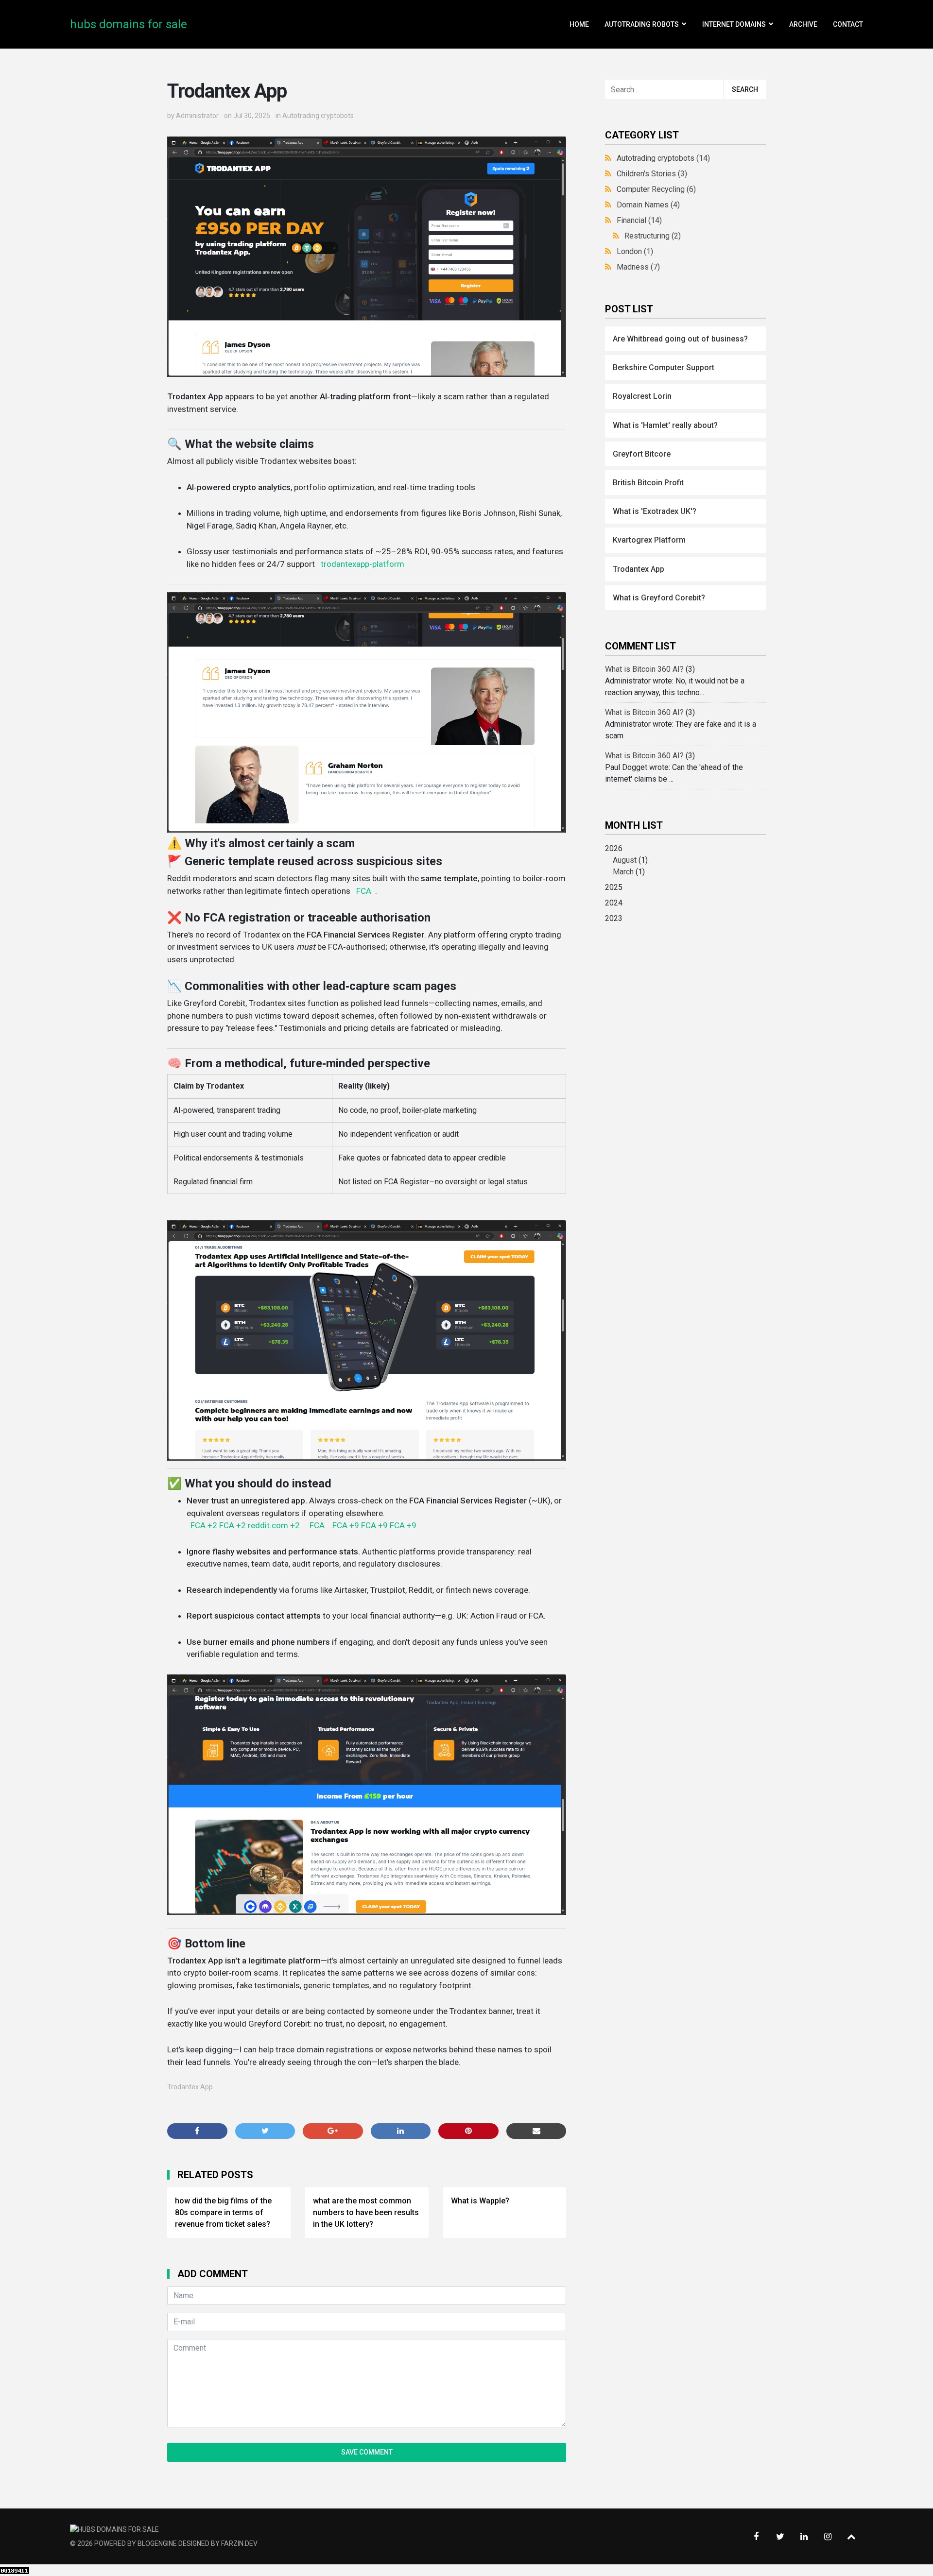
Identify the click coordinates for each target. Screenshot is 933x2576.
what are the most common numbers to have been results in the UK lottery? (366, 2212)
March (623, 872)
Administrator (197, 116)
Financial (639, 220)
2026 (626, 860)
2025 (614, 887)
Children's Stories (652, 174)
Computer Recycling (656, 189)
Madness (638, 267)
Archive (803, 24)
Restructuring (653, 236)
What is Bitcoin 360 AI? (644, 669)
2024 (614, 903)
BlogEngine (157, 2543)
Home (579, 24)
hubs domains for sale (129, 24)
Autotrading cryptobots (318, 116)
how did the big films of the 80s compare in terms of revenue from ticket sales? (223, 2212)
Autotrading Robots (642, 24)
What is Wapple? (480, 2201)
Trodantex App (190, 2087)
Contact (848, 24)
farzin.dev (239, 2543)
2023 (614, 918)
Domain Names (648, 205)
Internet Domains (734, 24)
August (625, 860)
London (635, 251)
